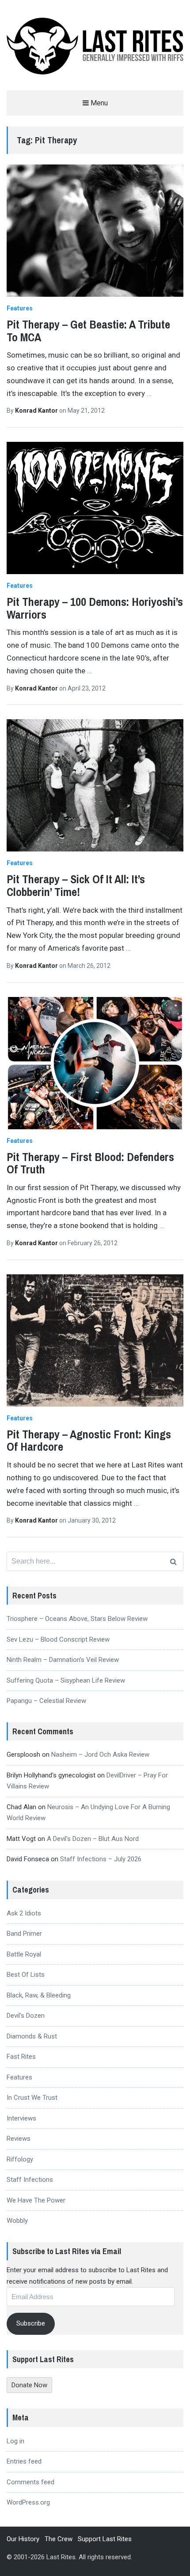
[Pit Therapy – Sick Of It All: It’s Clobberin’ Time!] (95, 785)
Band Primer (24, 1934)
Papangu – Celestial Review (46, 1701)
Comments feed (30, 2482)
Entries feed (24, 2461)
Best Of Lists (26, 1975)
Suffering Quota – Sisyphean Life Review (66, 1680)
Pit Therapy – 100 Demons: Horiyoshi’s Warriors (95, 608)
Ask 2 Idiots (24, 1913)
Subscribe (31, 2323)
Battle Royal (24, 1954)
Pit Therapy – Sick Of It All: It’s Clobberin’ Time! (76, 885)
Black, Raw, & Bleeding (39, 1995)
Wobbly (17, 2221)
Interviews (21, 2118)
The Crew (59, 2539)
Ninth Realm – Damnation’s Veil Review (63, 1660)
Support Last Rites (105, 2539)
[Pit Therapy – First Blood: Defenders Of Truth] (95, 1063)
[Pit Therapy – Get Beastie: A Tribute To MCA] (95, 231)
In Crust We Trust (32, 2098)
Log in (15, 2441)
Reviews (19, 2139)
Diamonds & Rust (32, 2036)
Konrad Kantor (37, 411)
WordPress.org (28, 2502)
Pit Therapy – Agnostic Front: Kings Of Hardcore (89, 1441)
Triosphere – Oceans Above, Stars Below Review (77, 1619)
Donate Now (29, 2385)
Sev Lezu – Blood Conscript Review (58, 1639)
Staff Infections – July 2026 (101, 1859)
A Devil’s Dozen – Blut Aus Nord (93, 1839)
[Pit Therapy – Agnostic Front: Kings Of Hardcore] (95, 1340)
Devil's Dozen (26, 2016)
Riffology (20, 2159)
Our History (23, 2539)
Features (20, 308)
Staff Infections (30, 2180)
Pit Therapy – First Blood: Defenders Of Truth (90, 1163)
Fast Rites (21, 2057)
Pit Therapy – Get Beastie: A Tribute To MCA (88, 331)
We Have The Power (36, 2200)
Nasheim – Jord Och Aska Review (100, 1755)
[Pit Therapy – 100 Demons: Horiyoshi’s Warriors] (95, 508)
